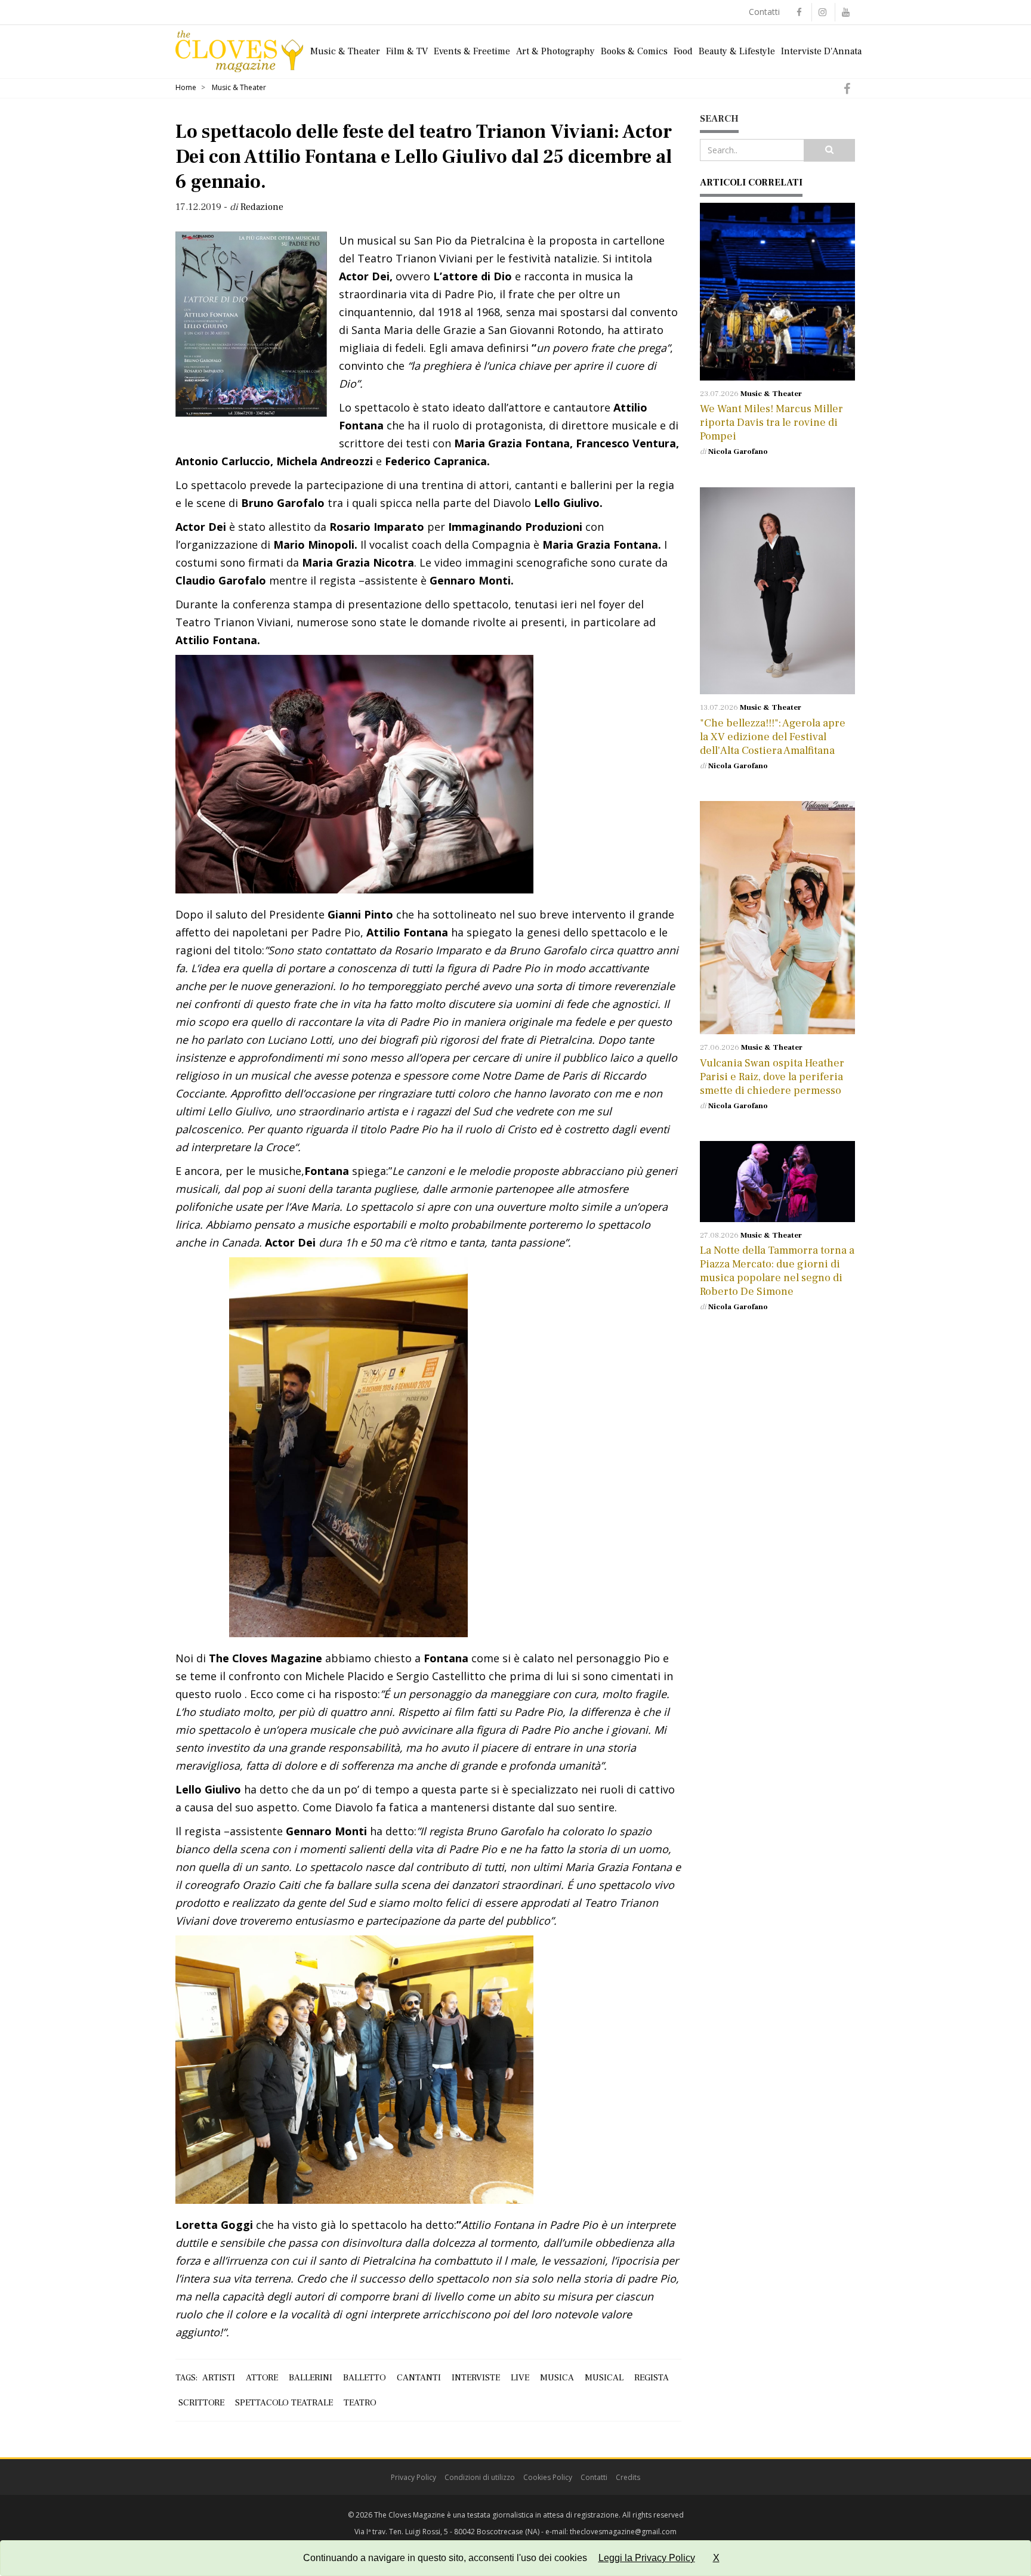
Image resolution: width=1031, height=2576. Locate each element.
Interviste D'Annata (821, 51)
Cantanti (419, 2378)
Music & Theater (345, 51)
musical (604, 2378)
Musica (557, 2378)
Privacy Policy (413, 2477)
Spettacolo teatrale (284, 2403)
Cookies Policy (548, 2477)
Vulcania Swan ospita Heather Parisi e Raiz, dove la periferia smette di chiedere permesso (772, 1077)
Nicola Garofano (738, 452)
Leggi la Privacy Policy (647, 2558)
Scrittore (201, 2403)
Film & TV (407, 51)
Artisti (219, 2378)
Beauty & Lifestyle (737, 51)
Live (520, 2378)
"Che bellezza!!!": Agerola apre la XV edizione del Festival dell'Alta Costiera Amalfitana (773, 737)
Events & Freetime (472, 51)
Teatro (360, 2403)
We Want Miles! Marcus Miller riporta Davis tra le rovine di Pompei (771, 423)
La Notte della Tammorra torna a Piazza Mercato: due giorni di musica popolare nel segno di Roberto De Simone (777, 1271)
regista (652, 2378)
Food (683, 51)
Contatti (764, 12)
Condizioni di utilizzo (480, 2477)
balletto (365, 2378)
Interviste (476, 2378)
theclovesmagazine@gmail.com (623, 2532)
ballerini (311, 2378)
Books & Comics (634, 51)
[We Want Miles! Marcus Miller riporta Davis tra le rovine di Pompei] (778, 292)
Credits (628, 2477)
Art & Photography (555, 51)
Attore (262, 2378)
